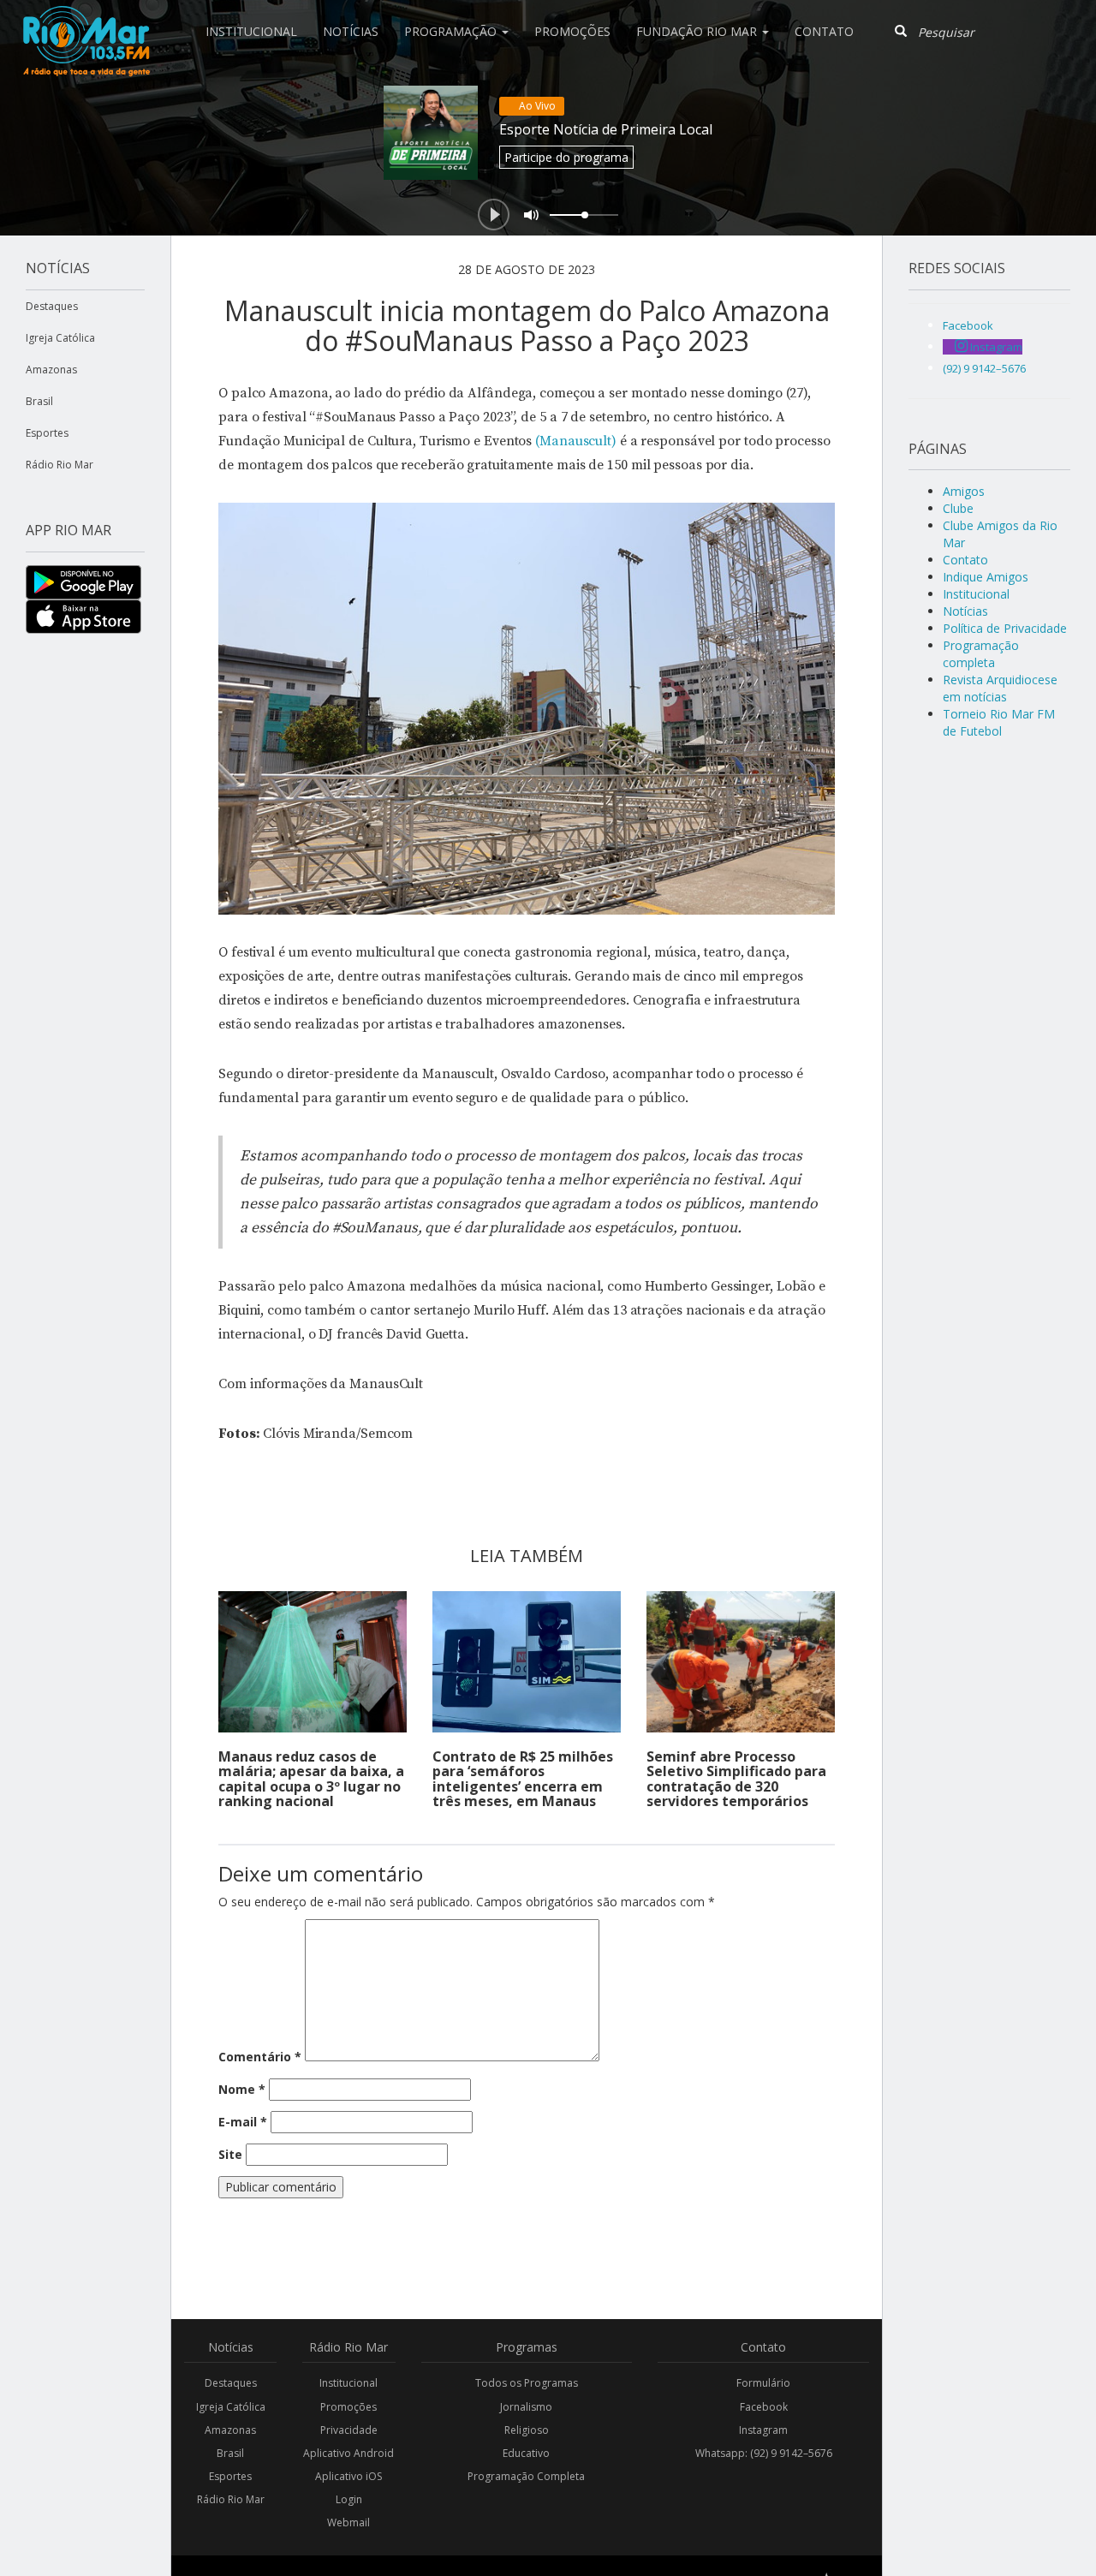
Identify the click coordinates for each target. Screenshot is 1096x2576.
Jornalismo (526, 2407)
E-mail (243, 2122)
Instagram (763, 2430)
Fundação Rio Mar (698, 31)
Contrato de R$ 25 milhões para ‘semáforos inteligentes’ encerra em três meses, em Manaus (523, 1779)
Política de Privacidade (1005, 628)
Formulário (763, 2383)
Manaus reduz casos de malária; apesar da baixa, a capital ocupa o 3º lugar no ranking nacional (311, 1779)
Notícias (351, 31)
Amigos (964, 491)
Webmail (348, 2522)
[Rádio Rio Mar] (86, 21)
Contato (824, 31)
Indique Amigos (986, 577)
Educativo (526, 2453)
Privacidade (349, 2430)
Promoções (572, 31)
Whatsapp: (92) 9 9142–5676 (764, 2453)
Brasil (39, 401)
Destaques (52, 306)
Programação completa (981, 654)
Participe (566, 157)
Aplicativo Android (348, 2453)
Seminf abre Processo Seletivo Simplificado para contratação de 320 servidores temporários (736, 1779)
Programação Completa (526, 2476)
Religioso (527, 2430)
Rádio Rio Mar (60, 465)
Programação (452, 31)
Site (230, 2154)
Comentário (260, 2057)
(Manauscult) (576, 441)
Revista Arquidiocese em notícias (1000, 688)
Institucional (251, 31)
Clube (958, 508)
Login (349, 2499)
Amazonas (51, 370)
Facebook (764, 2407)
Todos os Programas (527, 2383)
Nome (242, 2089)
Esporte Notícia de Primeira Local (606, 129)
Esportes (47, 433)
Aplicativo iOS (348, 2476)
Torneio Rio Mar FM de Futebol (999, 722)
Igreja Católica (60, 338)
